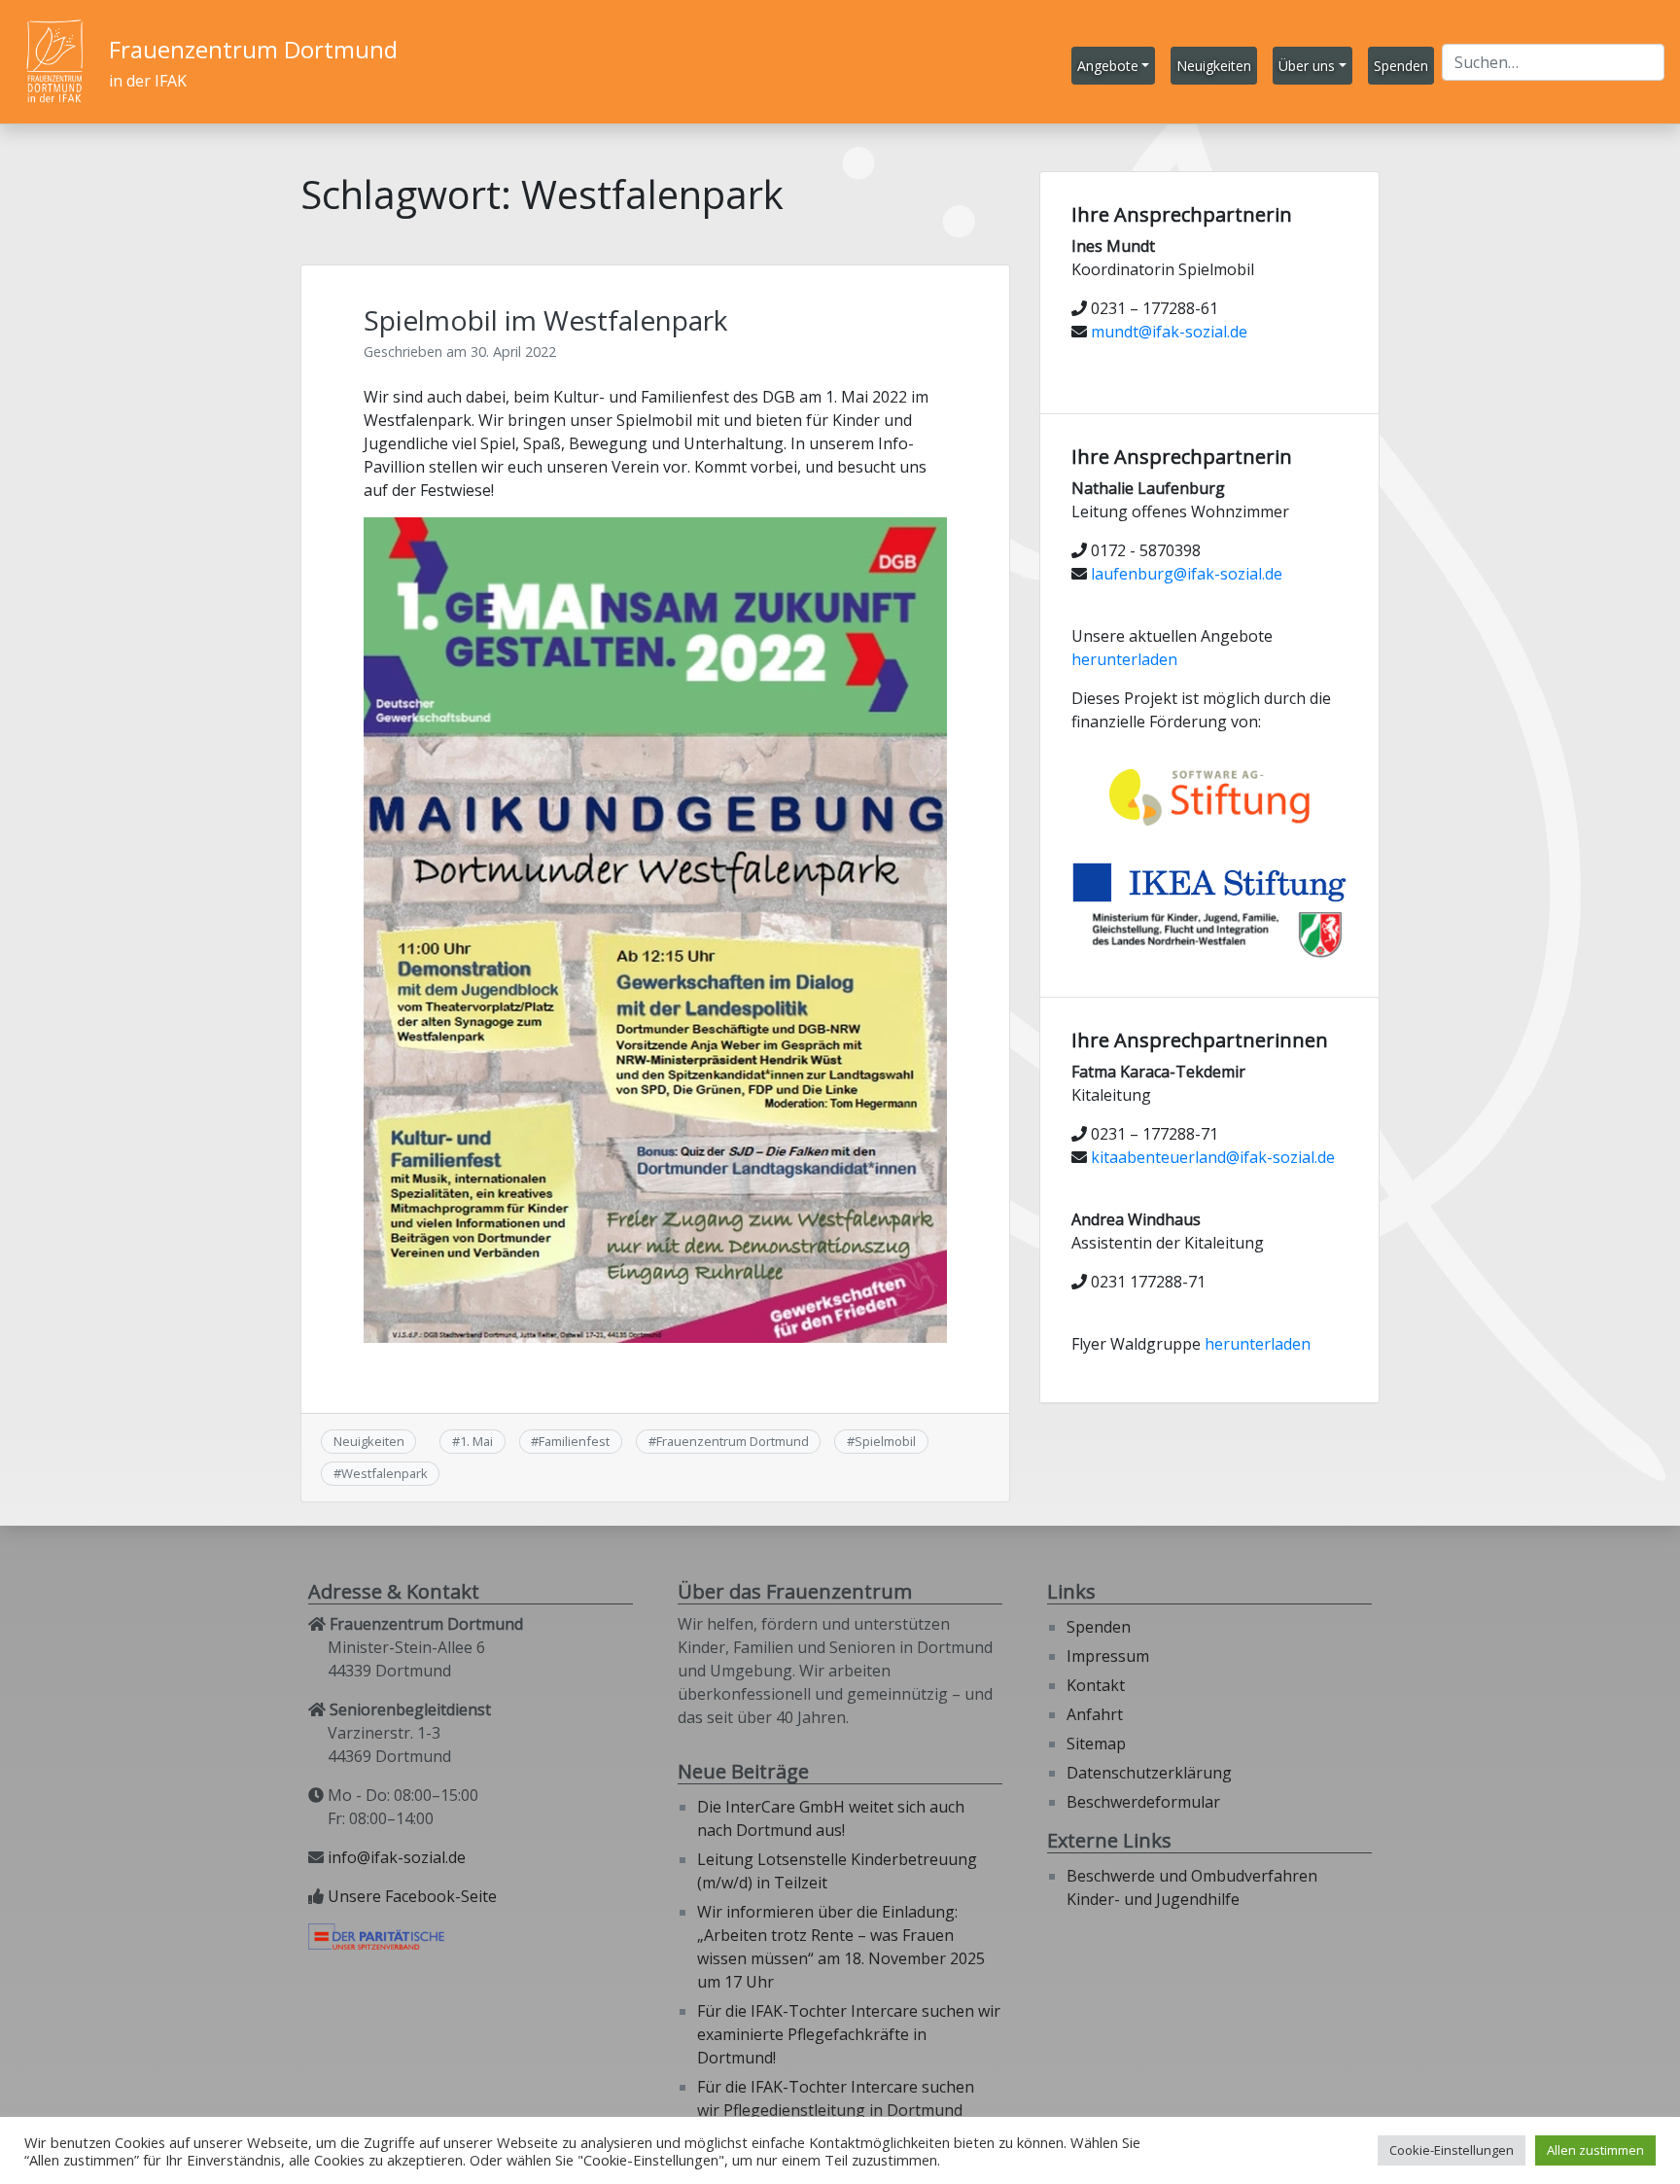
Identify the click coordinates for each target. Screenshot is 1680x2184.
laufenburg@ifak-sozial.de (1187, 574)
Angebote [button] (1108, 66)
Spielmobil (885, 1441)
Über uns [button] (1307, 66)
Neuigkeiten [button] (1214, 66)
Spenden (1099, 1627)
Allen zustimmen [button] (1595, 2150)
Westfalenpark (385, 1473)
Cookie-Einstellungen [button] (1452, 2150)
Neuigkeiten (369, 1441)
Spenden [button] (1401, 66)
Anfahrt (1095, 1714)
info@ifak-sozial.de (397, 1857)
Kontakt (1096, 1685)
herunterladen (1124, 659)
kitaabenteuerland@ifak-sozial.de (1213, 1157)
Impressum (1108, 1656)
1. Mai (476, 1441)
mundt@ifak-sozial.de (1169, 332)
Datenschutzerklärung (1149, 1773)
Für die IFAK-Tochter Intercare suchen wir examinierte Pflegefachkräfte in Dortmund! (849, 2034)
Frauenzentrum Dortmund (253, 49)
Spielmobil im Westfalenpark (545, 320)
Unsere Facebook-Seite (412, 1896)
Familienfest (574, 1441)
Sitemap (1096, 1744)
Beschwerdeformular (1143, 1802)
